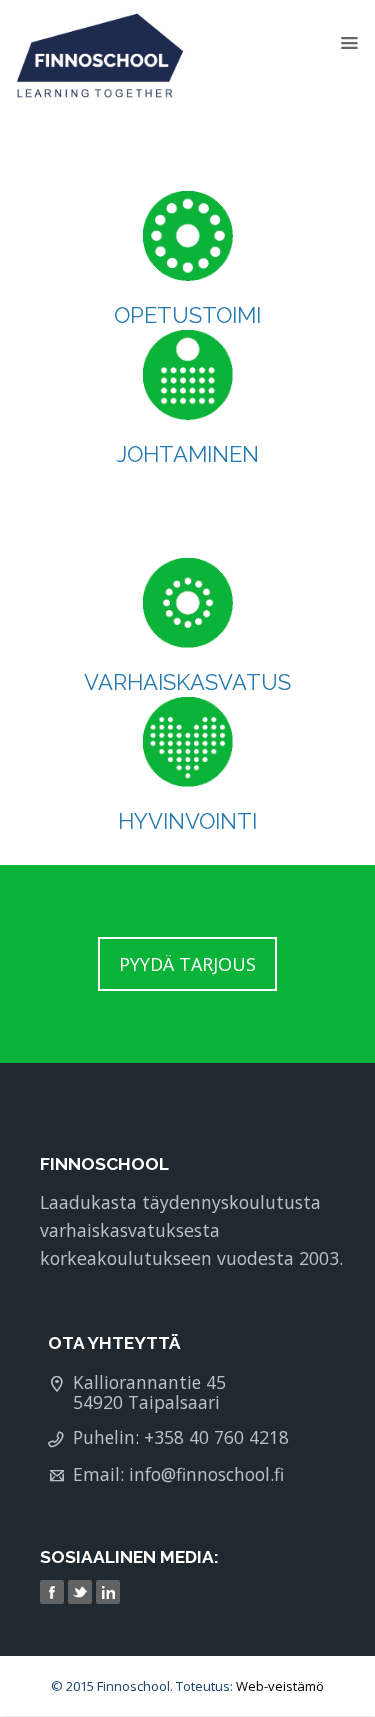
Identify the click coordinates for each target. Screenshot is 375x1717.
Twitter (82, 1593)
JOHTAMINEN (188, 454)
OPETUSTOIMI (187, 315)
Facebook (54, 1593)
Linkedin (110, 1593)
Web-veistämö (280, 1686)
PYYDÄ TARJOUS (187, 964)
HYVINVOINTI (187, 821)
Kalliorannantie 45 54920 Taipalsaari (149, 1392)
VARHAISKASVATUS (187, 682)
